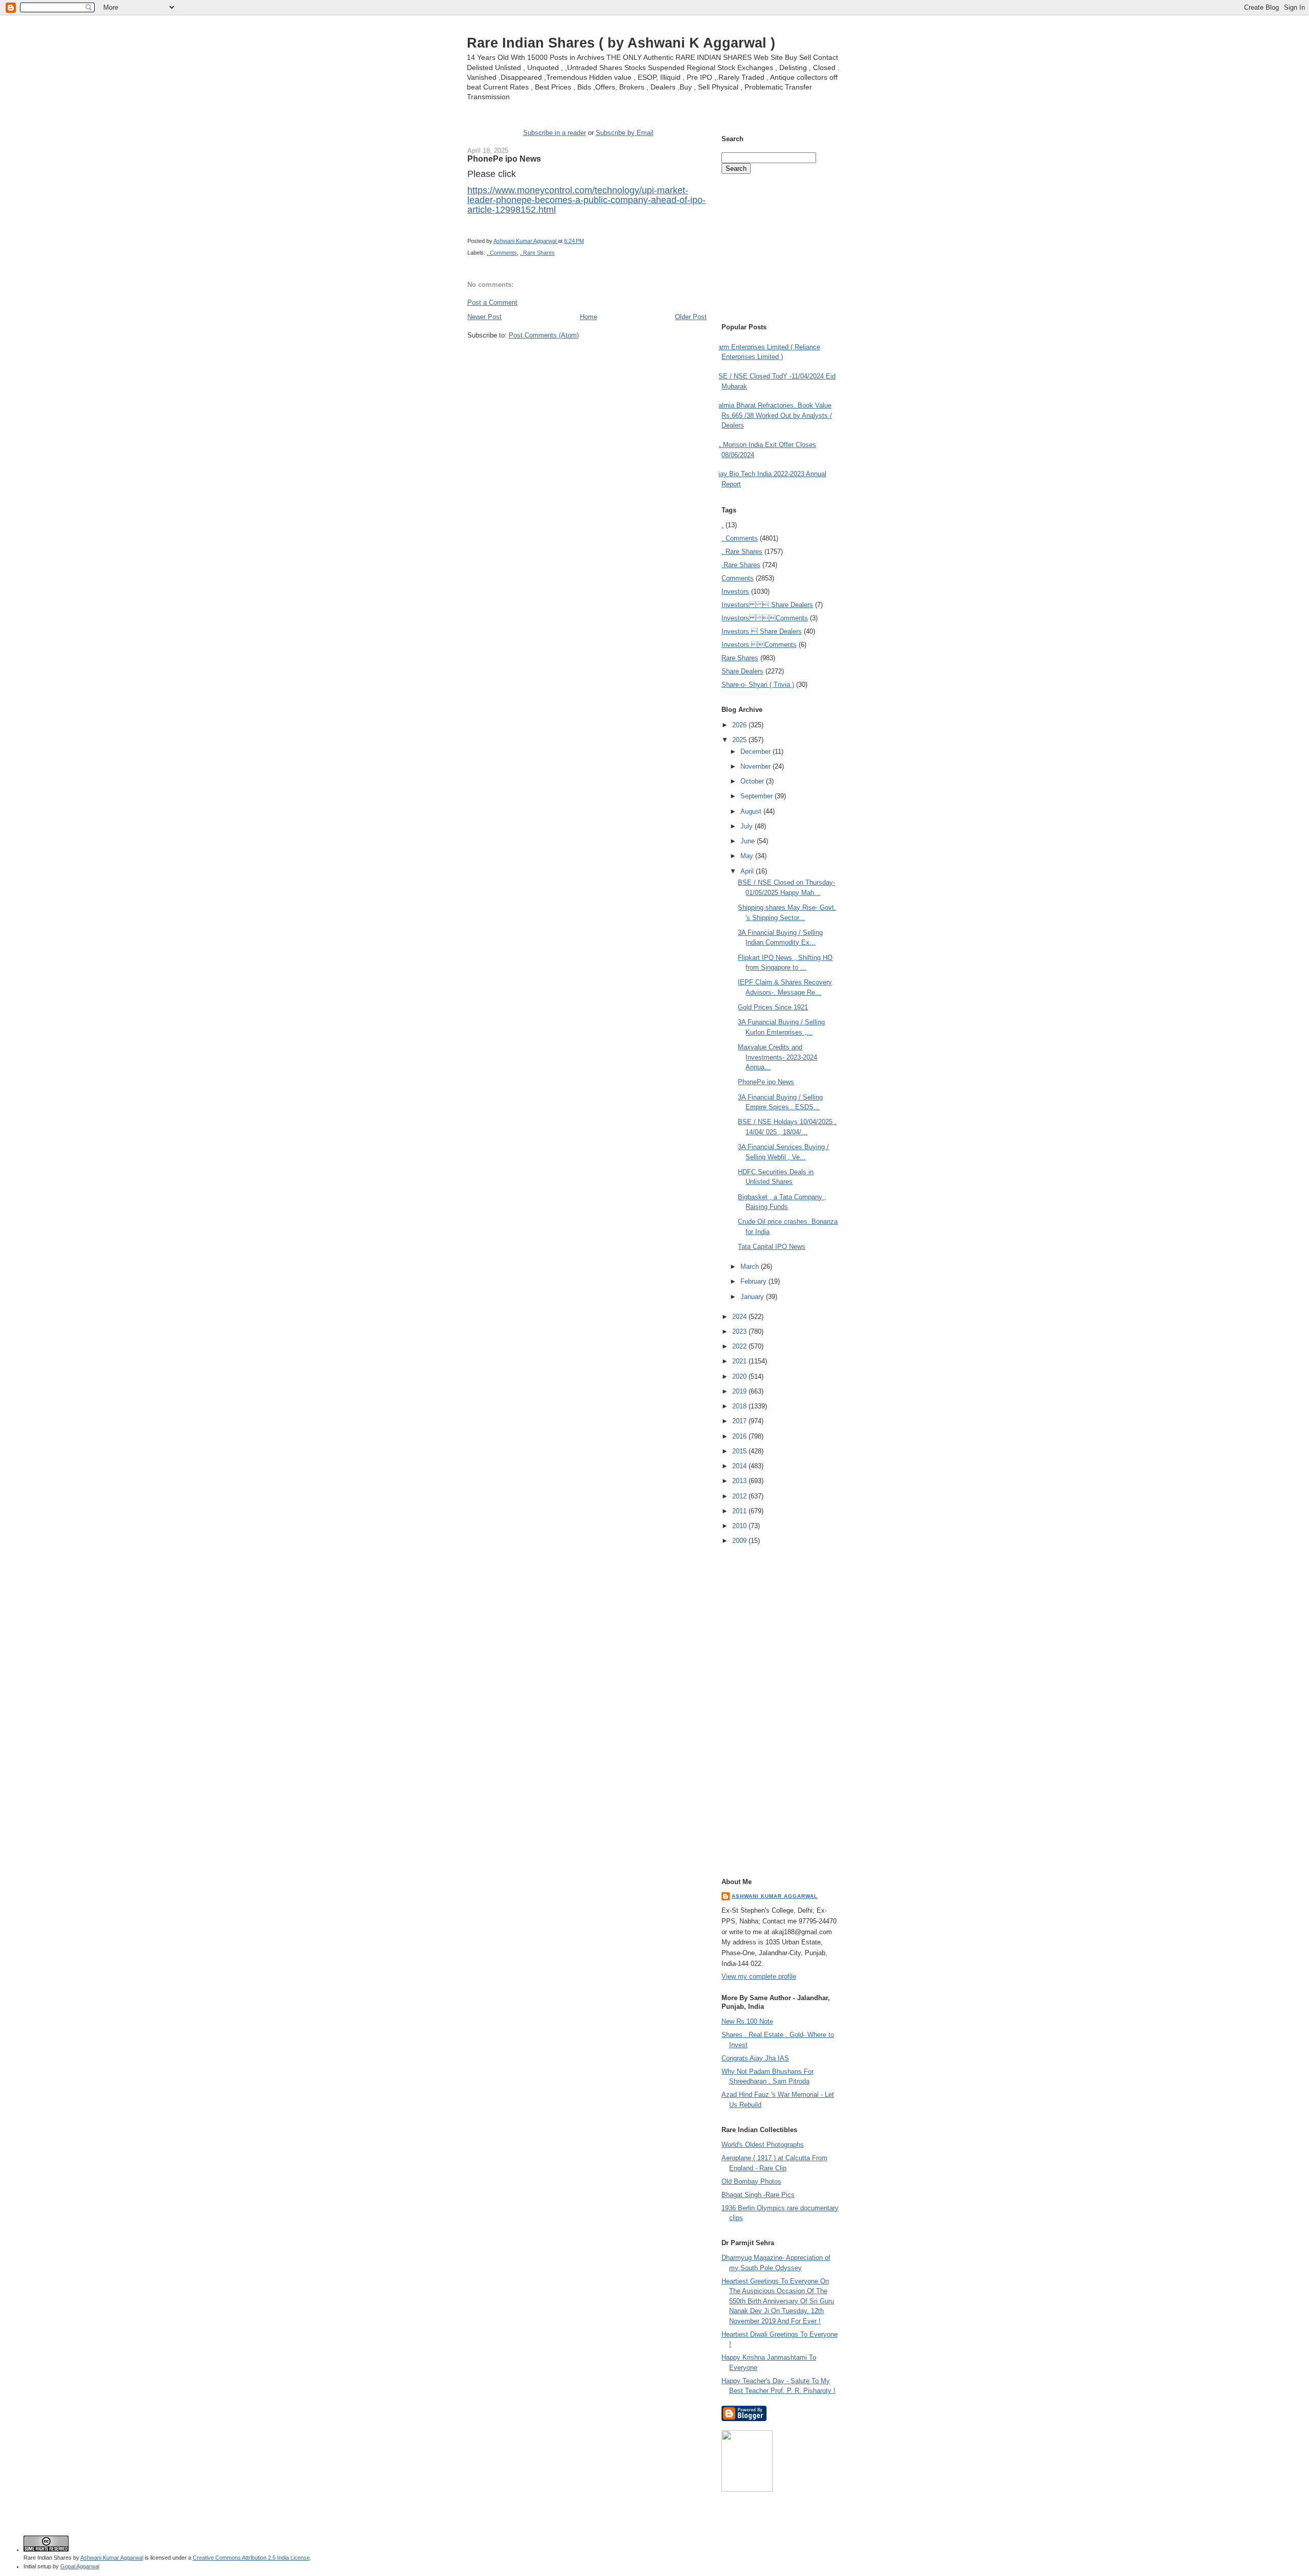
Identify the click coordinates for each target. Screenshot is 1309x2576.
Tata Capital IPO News (772, 1247)
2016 (740, 1436)
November (757, 766)
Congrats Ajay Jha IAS (755, 2058)
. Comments (502, 253)
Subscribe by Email (625, 133)
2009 (740, 1541)
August (752, 811)
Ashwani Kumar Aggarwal (775, 1896)
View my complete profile (759, 1976)
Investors (735, 591)
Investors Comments (765, 618)
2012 (740, 1496)
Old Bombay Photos (751, 2181)
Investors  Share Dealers (767, 605)
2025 (740, 740)
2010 (740, 1526)
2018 (740, 1406)
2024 (740, 1317)
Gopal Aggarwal (80, 2566)
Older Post (691, 317)
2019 (740, 1391)
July (748, 826)
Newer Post (484, 317)
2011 (740, 1511)
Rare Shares (740, 658)
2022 (740, 1346)
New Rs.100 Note (747, 2021)
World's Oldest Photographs (763, 2145)
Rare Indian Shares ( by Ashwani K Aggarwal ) (621, 43)
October (753, 781)
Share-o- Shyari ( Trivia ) (758, 685)
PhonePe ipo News (766, 1082)
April (748, 871)
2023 (740, 1331)
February (754, 1281)
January (753, 1297)
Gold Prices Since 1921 (773, 1007)
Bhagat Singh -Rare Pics (758, 2195)
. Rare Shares (537, 253)
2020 (740, 1376)
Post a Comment (492, 303)
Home (589, 317)
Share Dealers (742, 671)
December (757, 752)
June (749, 841)
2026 (740, 725)
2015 (740, 1451)
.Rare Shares (741, 565)
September (758, 796)
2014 (740, 1466)
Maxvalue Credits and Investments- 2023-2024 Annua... (777, 1057)
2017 (740, 1421)
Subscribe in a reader (555, 133)
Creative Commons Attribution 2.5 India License (251, 2558)
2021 (740, 1361)
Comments (738, 578)
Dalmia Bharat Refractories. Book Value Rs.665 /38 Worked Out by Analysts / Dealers (773, 415)
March (751, 1267)
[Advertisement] (587, 359)
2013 (740, 1481)
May (748, 856)
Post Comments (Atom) (544, 335)
